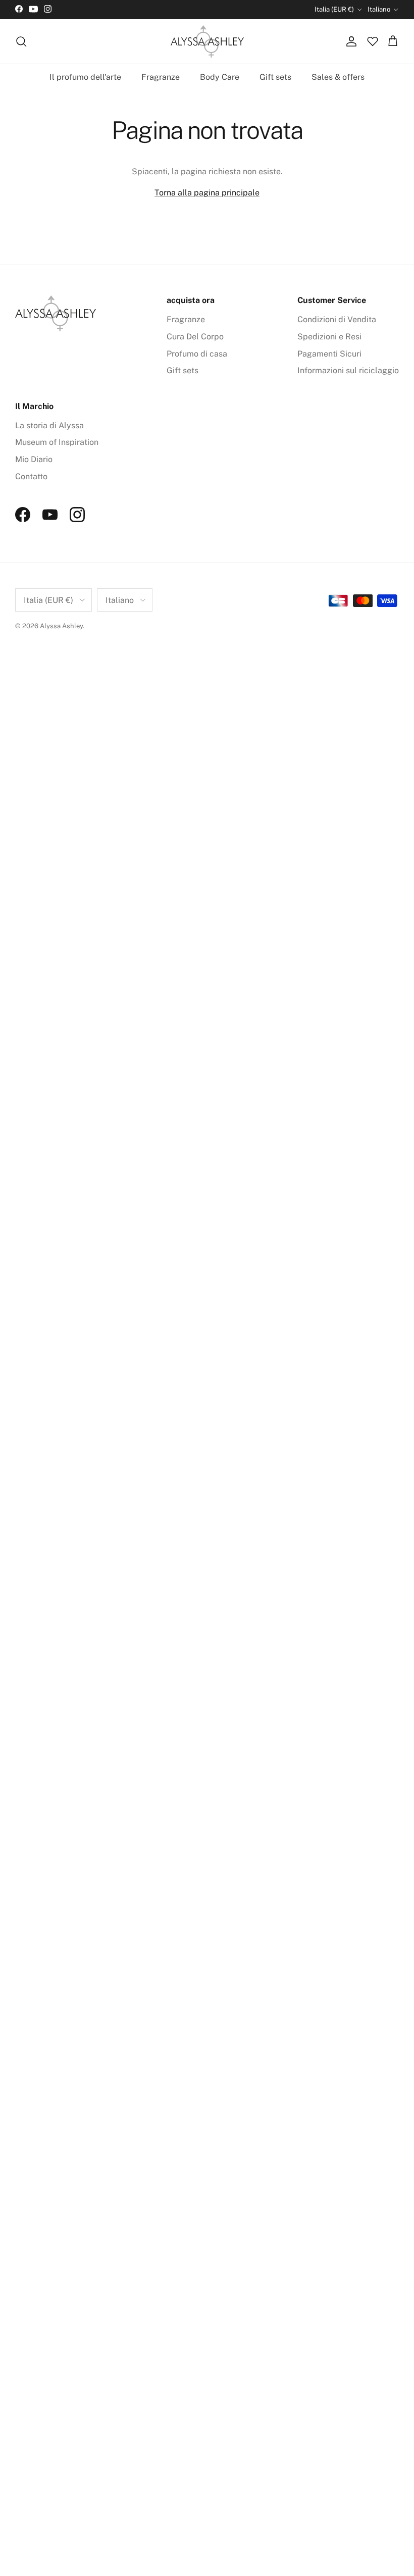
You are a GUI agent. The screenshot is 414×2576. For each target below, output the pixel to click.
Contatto (31, 476)
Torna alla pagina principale (207, 193)
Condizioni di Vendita (337, 319)
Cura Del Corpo (195, 337)
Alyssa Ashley (61, 626)
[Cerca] (21, 41)
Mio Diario (34, 459)
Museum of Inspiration (57, 442)
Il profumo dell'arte (85, 77)
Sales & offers (338, 77)
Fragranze (161, 77)
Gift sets (275, 77)
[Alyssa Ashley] (207, 42)
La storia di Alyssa (49, 425)
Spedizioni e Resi (329, 337)
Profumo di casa (197, 354)
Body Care (220, 77)
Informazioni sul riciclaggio (348, 370)
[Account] (349, 41)
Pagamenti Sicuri (329, 354)
